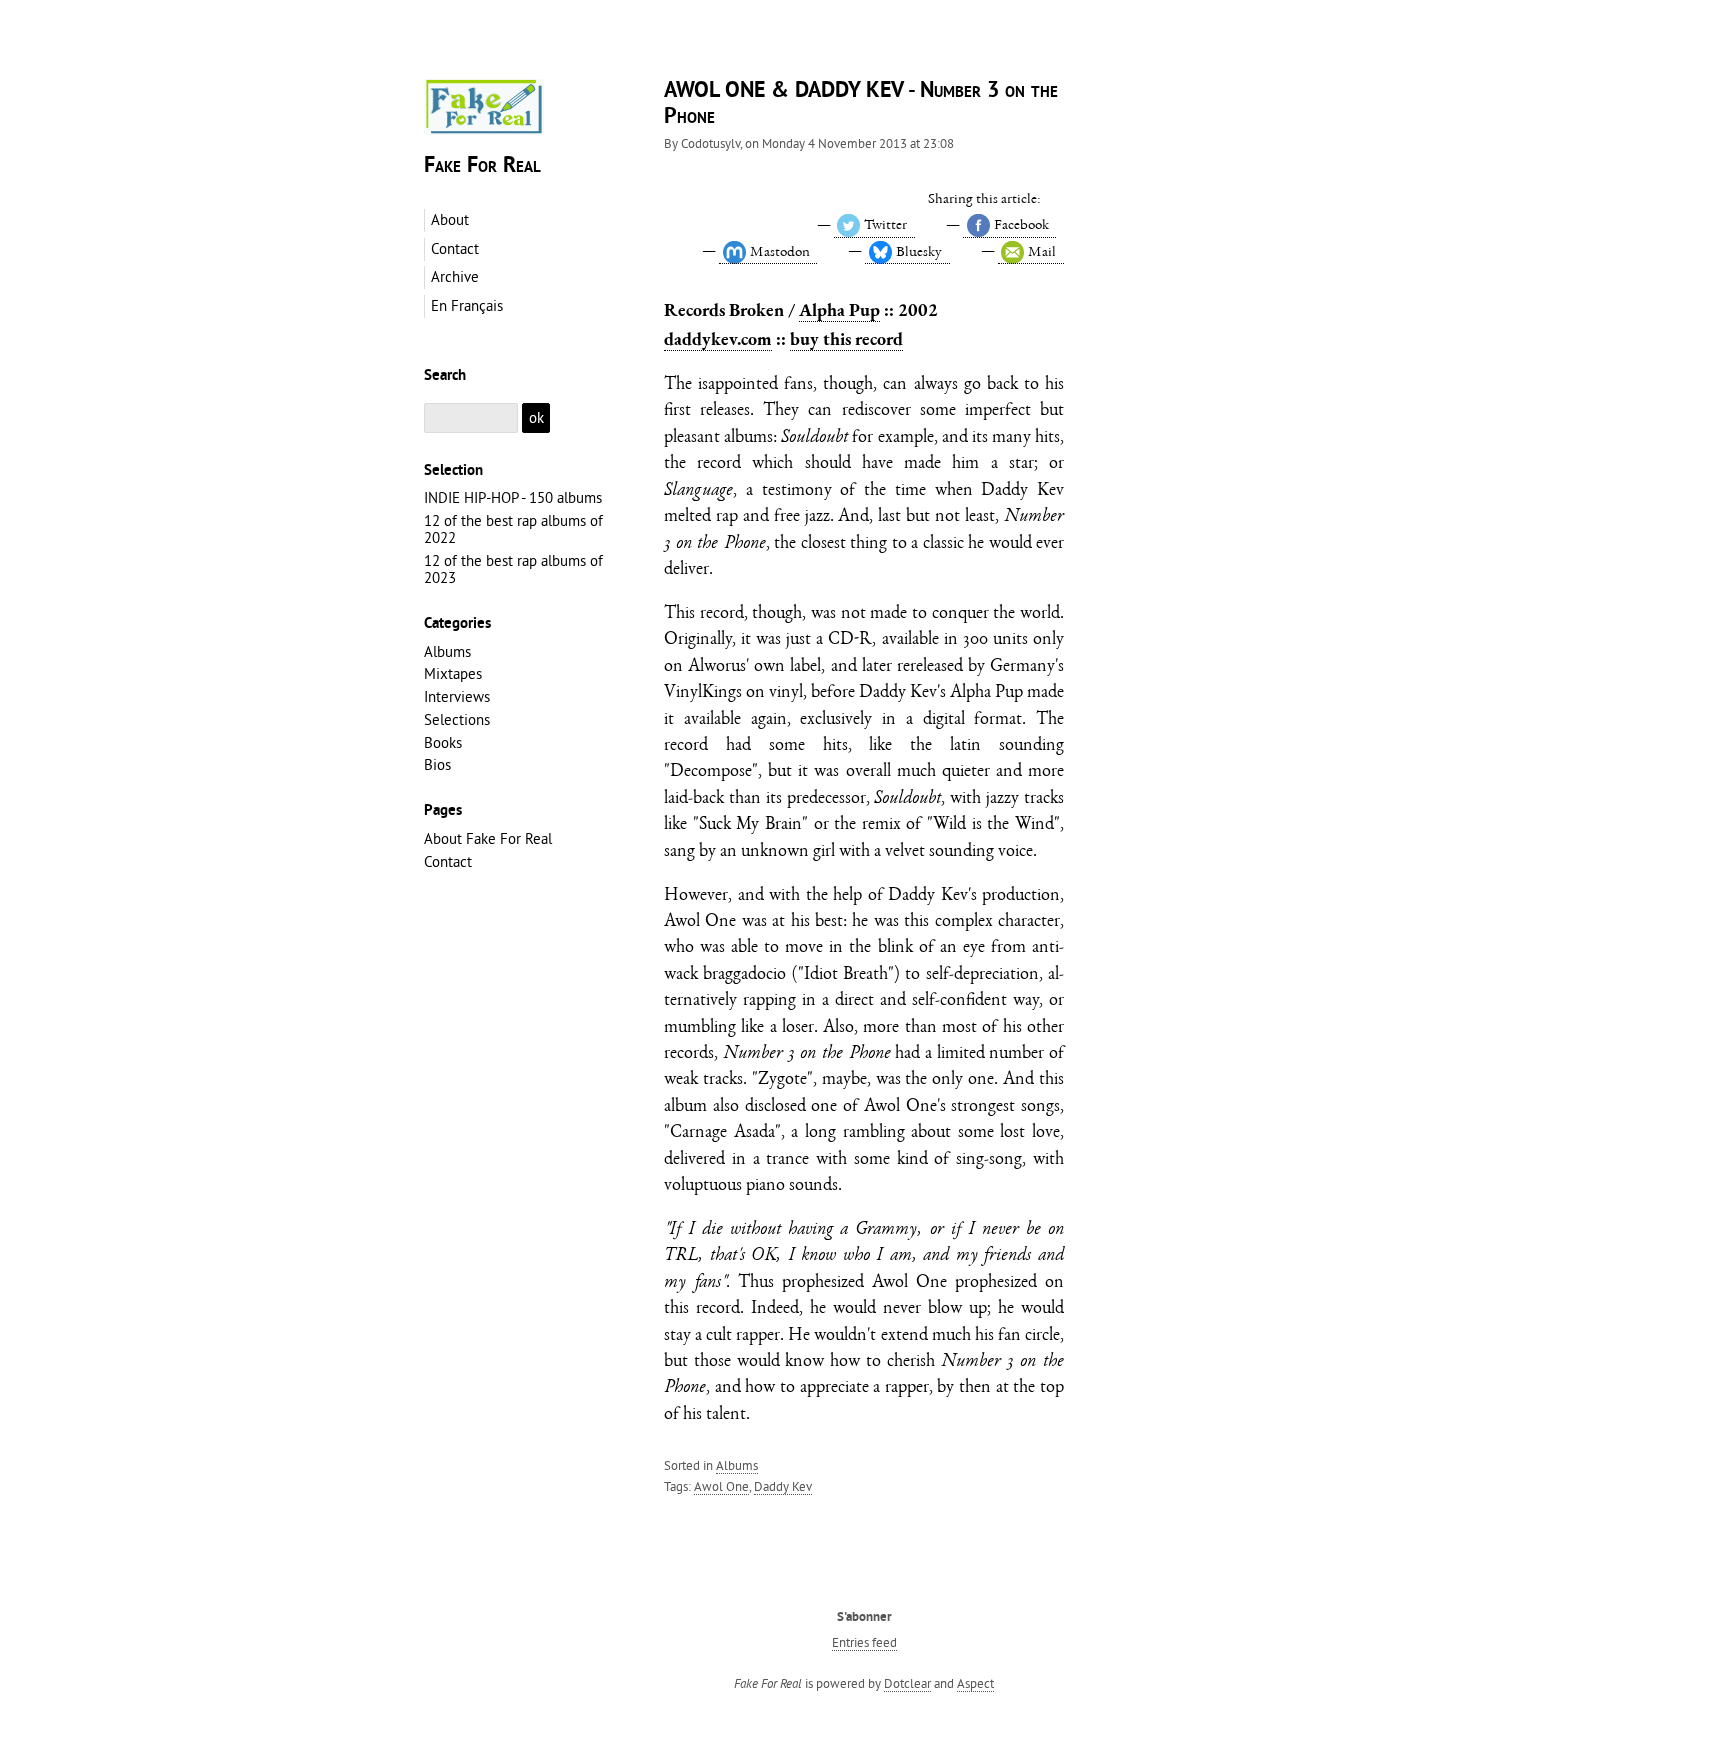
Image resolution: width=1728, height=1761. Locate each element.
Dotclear (907, 1683)
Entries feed (864, 1642)
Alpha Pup (839, 309)
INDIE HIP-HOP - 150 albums (513, 497)
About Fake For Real (488, 838)
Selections (457, 719)
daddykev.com (718, 338)
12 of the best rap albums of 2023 (513, 569)
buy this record (846, 338)
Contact (448, 861)
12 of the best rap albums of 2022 (513, 529)
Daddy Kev (783, 1486)
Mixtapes (453, 673)
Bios (437, 764)
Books (443, 742)
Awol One (721, 1486)
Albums (737, 1465)
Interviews (457, 696)
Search (445, 376)
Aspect (975, 1683)
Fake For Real (482, 166)
